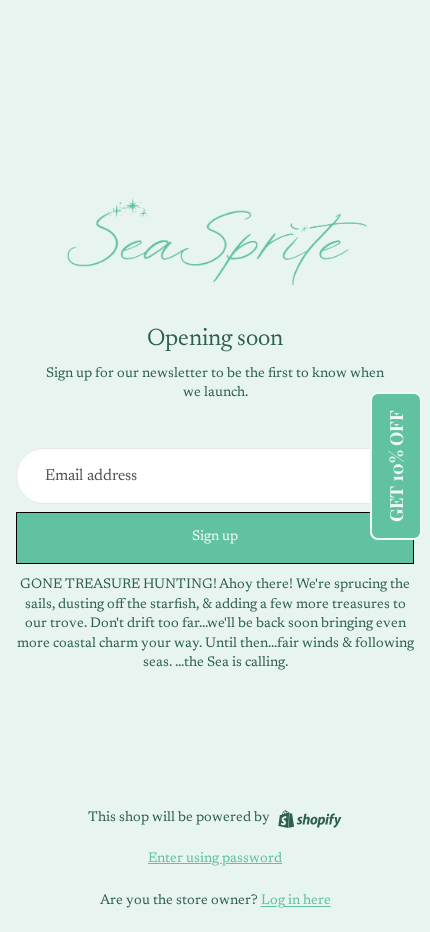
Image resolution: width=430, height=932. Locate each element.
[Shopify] (309, 819)
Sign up (215, 537)
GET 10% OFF (396, 466)
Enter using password (215, 859)
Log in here (296, 901)
